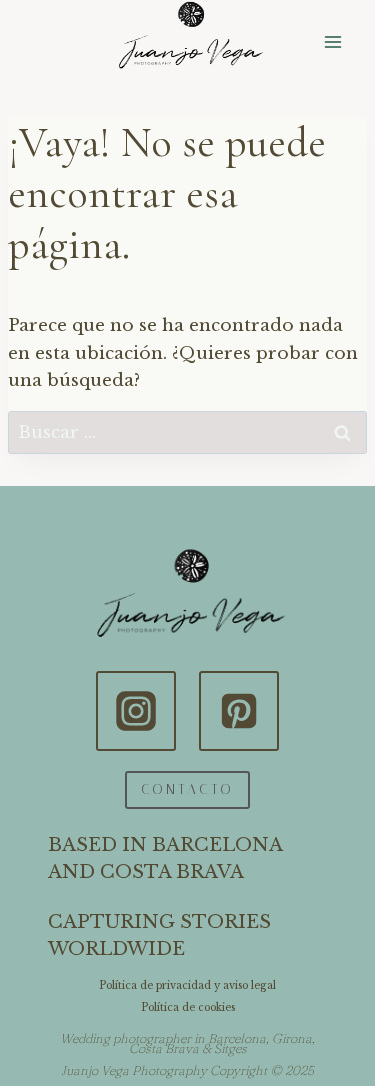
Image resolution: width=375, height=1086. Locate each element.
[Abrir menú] (332, 42)
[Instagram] (136, 711)
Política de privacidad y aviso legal (187, 985)
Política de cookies (188, 1007)
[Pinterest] (239, 711)
